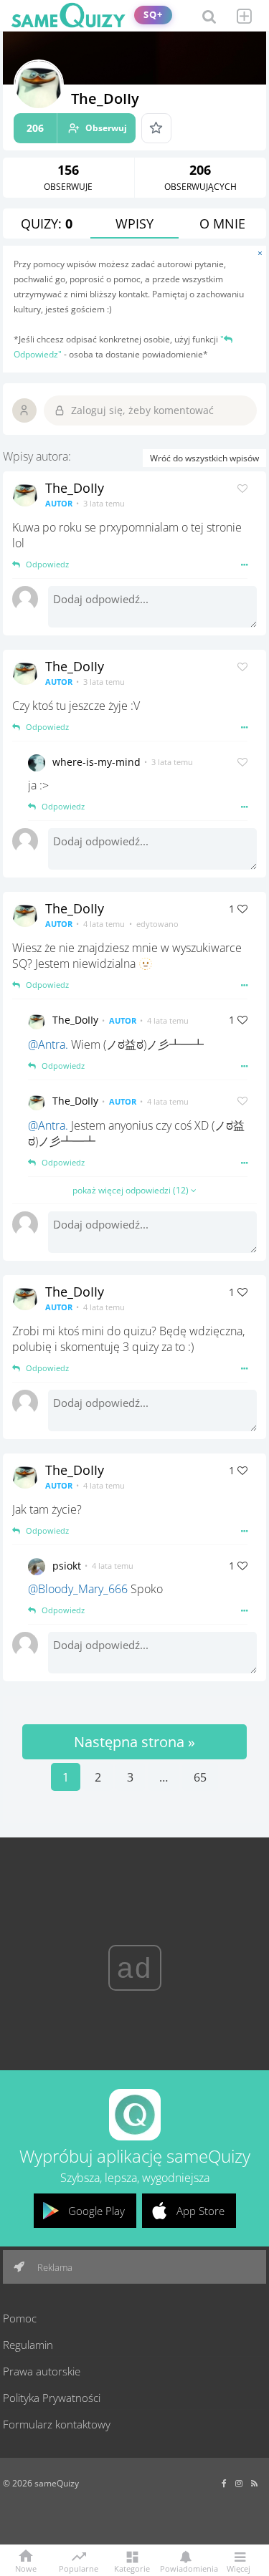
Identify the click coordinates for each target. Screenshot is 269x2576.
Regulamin (28, 2345)
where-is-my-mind (96, 762)
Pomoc (20, 2318)
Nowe (26, 2568)
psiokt (67, 1566)
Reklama (54, 2267)
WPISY (134, 224)
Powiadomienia (185, 2568)
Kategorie (132, 2568)
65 (200, 1777)
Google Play (96, 2211)
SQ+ (153, 15)
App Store (200, 2211)
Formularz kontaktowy (57, 2424)
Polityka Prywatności (52, 2398)
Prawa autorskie (42, 2371)
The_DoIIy (75, 488)
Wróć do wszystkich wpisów (204, 458)
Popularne (79, 2567)
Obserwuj (77, 128)
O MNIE (222, 224)
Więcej (239, 2568)
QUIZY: (47, 224)
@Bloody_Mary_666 (78, 1589)
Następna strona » (134, 1742)
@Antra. (48, 1044)
